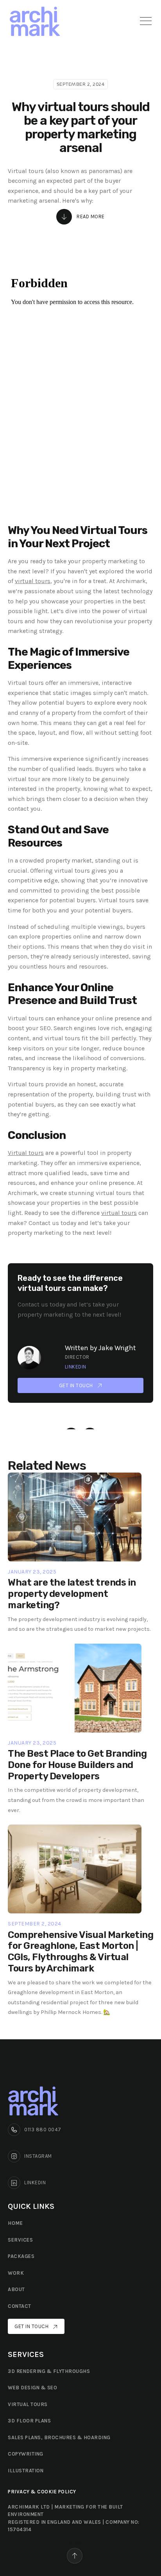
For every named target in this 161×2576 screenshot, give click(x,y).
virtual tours (33, 581)
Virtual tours (26, 1153)
